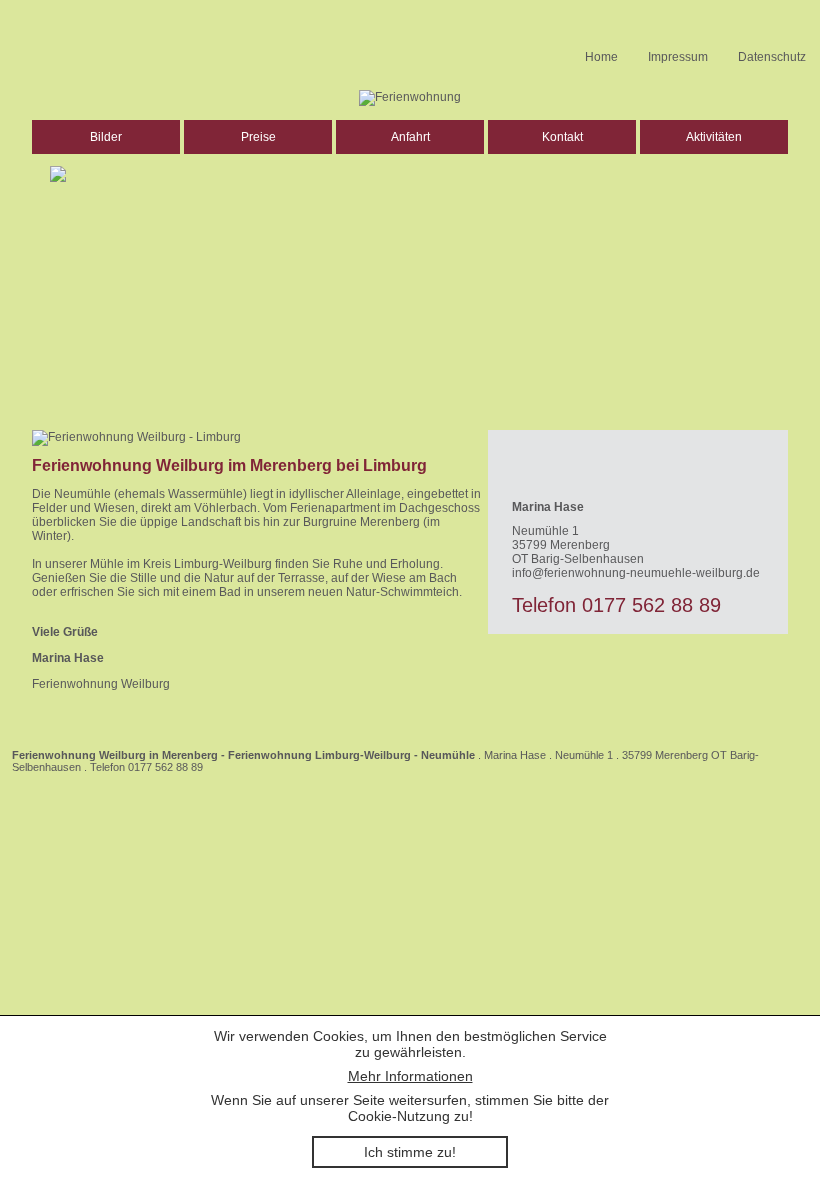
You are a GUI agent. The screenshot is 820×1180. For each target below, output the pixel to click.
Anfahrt (410, 137)
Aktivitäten (714, 137)
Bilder (106, 137)
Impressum (678, 57)
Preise (258, 137)
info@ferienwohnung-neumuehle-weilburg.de (636, 573)
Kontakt (562, 137)
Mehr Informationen (410, 1076)
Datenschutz (772, 57)
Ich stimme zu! (410, 1152)
